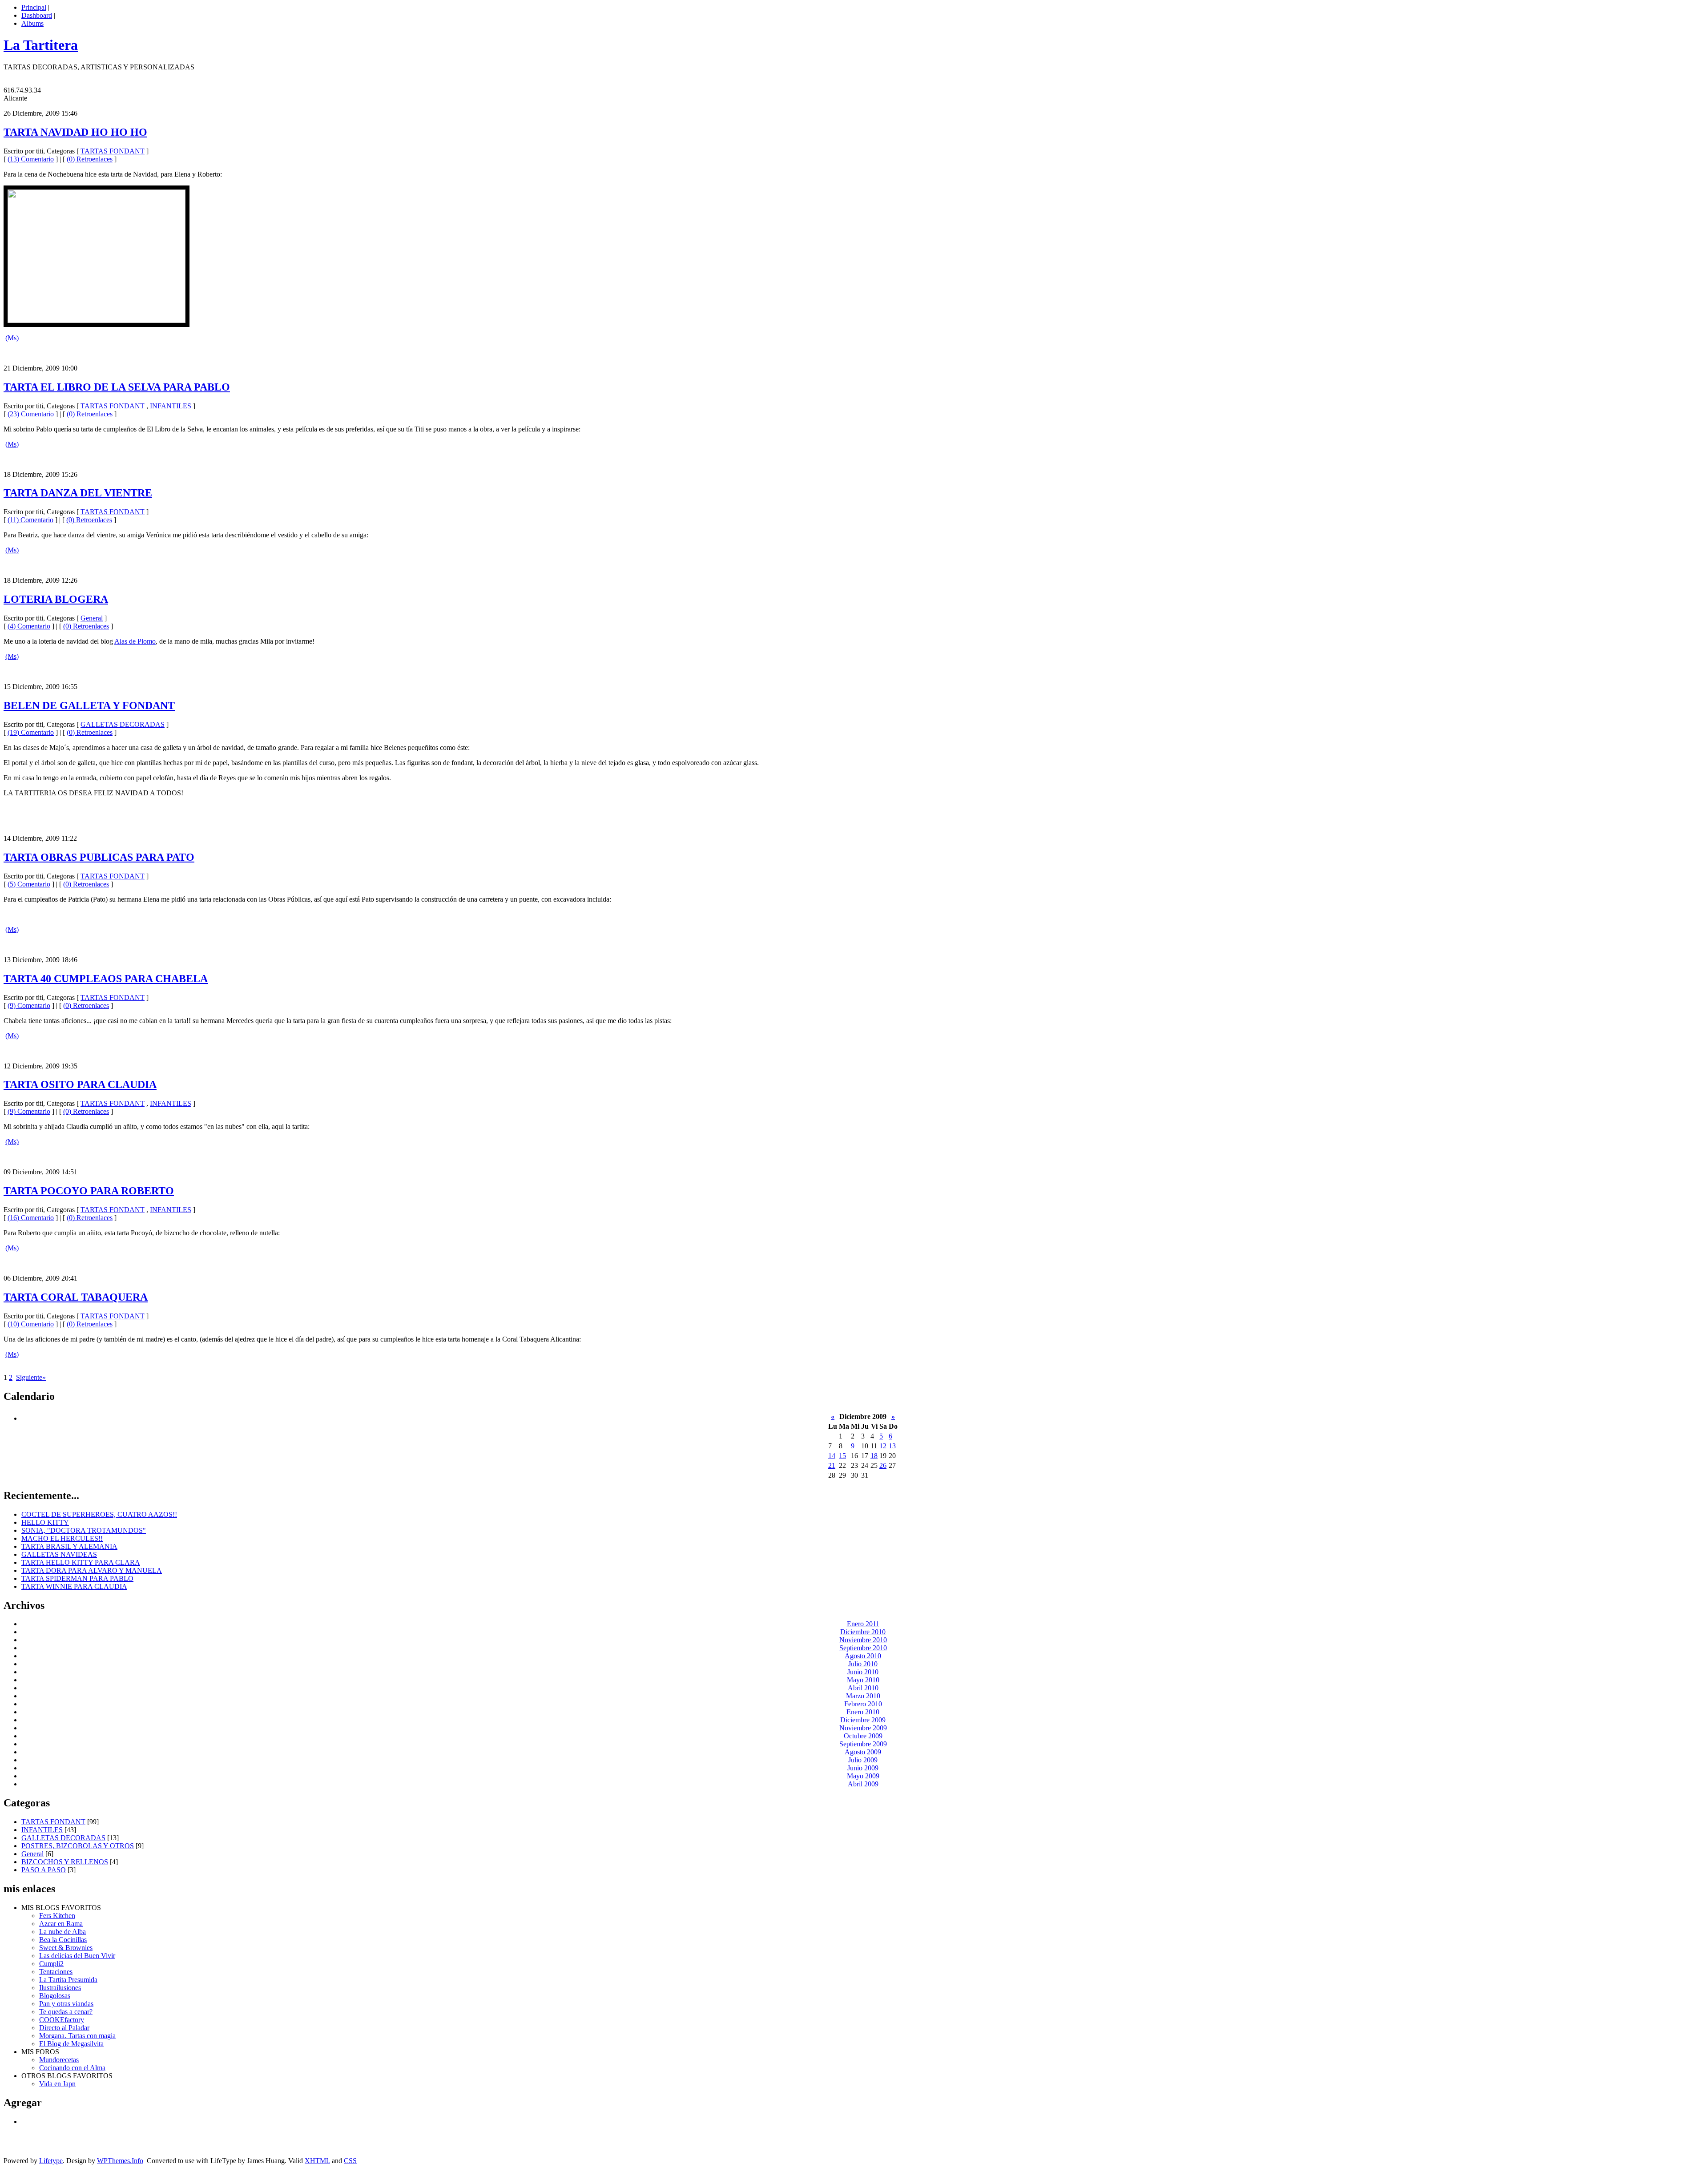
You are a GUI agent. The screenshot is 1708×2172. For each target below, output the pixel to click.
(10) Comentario (31, 1324)
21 (832, 1465)
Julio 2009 (863, 1760)
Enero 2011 (863, 1624)
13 (892, 1446)
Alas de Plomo (135, 641)
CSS (350, 2161)
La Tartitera (41, 45)
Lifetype (51, 2161)
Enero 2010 (863, 1712)
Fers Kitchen (57, 1916)
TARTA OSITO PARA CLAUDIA (80, 1084)
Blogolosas (55, 1996)
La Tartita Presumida (68, 1980)
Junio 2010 (863, 1672)
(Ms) (12, 338)
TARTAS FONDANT (113, 151)
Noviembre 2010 (863, 1640)
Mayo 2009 (863, 1776)
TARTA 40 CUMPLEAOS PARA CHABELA (106, 979)
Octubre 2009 (863, 1736)
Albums (32, 23)
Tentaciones (56, 1972)
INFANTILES (171, 406)
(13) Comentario (31, 159)
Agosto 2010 (863, 1656)
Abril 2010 (863, 1688)
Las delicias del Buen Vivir (77, 1956)
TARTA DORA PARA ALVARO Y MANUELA (92, 1570)
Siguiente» (31, 1377)
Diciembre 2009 (863, 1720)
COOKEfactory (62, 2020)
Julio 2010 (863, 1664)
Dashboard (37, 15)
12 (883, 1446)
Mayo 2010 (863, 1680)
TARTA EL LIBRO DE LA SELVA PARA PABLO (117, 387)
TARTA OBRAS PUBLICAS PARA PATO (99, 857)
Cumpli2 (51, 1964)
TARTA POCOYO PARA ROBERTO (89, 1191)
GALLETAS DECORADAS (123, 724)
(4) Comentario (29, 626)
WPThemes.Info (120, 2161)
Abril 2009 (863, 1784)
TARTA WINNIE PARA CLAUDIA (74, 1586)
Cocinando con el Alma (72, 2068)
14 (832, 1456)
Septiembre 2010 (863, 1648)
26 (883, 1465)
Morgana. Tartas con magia (77, 2036)
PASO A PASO (44, 1870)
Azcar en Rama (61, 1924)
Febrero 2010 (863, 1704)
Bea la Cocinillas (63, 1940)
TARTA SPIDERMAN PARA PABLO (77, 1578)
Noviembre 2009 (863, 1728)
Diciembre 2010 (863, 1632)
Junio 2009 (863, 1768)
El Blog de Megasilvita (71, 2044)
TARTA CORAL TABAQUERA (76, 1297)
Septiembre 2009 (863, 1744)
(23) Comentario (31, 414)
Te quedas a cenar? (66, 2012)
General (92, 618)
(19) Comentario (31, 732)
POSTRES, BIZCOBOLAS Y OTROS (78, 1846)
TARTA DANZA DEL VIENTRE (78, 493)
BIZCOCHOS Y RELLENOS (65, 1862)
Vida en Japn (57, 2084)
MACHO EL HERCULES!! (62, 1538)
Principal (34, 7)
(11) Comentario (30, 520)
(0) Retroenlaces (90, 159)
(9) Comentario (29, 1005)
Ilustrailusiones (60, 1988)
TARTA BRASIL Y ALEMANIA (69, 1546)
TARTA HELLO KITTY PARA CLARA (81, 1562)
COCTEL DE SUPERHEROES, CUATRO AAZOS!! (99, 1514)
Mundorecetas (59, 2060)
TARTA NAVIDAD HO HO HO (75, 132)
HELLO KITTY (45, 1522)
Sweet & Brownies (66, 1948)
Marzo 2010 (863, 1696)
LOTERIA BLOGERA (56, 599)
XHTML (317, 2161)
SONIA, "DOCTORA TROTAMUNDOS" (84, 1530)
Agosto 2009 (863, 1752)
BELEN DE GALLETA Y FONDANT (89, 705)
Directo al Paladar (64, 2028)
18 (874, 1456)
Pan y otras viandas (66, 2004)
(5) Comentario (29, 884)
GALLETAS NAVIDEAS (59, 1554)
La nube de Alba (62, 1932)
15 (842, 1456)
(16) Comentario (31, 1218)
